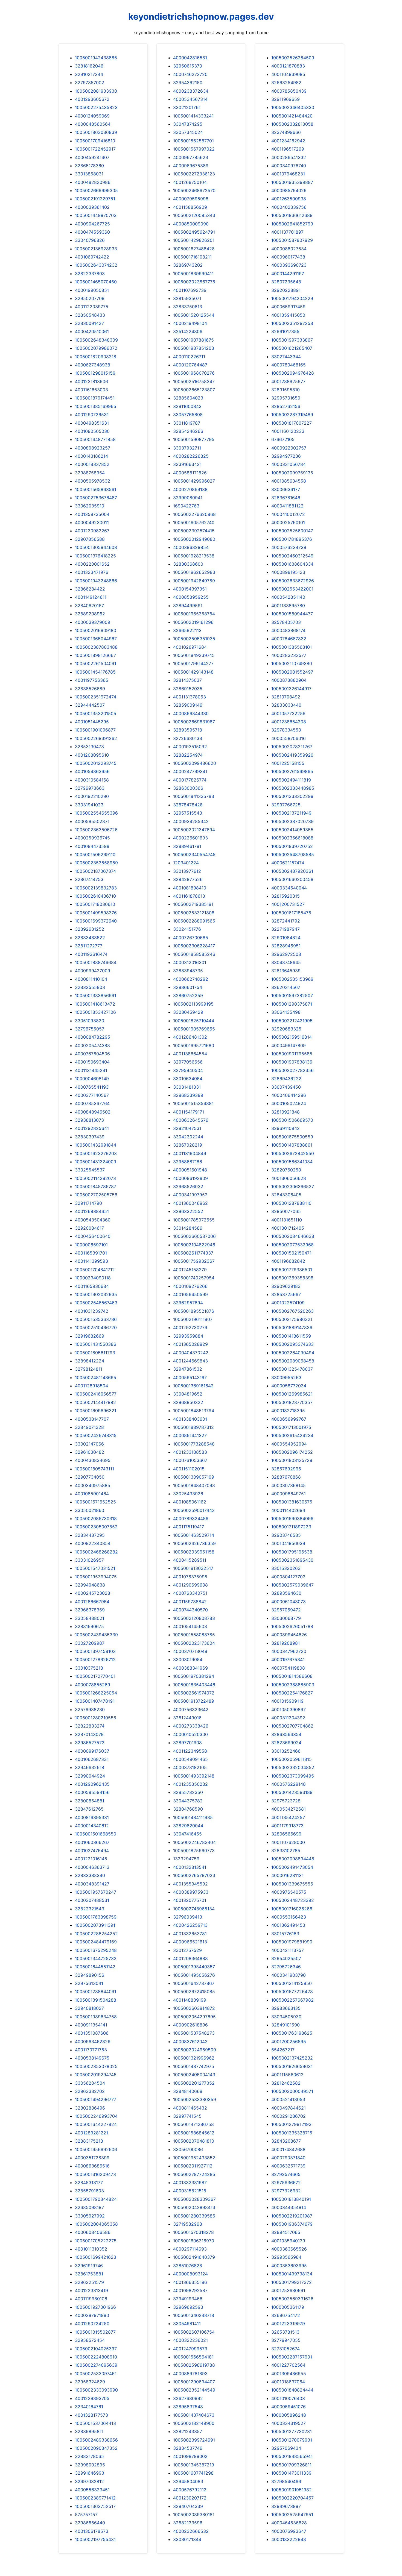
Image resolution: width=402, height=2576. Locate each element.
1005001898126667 (95, 655)
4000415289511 (190, 1560)
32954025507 (286, 1958)
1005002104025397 (96, 2349)
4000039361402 (92, 207)
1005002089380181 (194, 2515)
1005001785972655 (194, 1220)
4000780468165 (289, 365)
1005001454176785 (95, 672)
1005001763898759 (96, 1917)
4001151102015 (189, 1469)
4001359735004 (92, 514)
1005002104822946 (194, 1245)
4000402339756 (289, 207)
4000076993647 (289, 2531)
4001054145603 (190, 1626)
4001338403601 (190, 1419)
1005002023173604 (194, 1643)
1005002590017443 (194, 1510)
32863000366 (188, 788)
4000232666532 (191, 2531)
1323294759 (186, 1859)
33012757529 (187, 1950)
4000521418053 (288, 2099)
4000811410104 (91, 979)
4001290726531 (92, 415)
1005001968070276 (194, 373)
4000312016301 (190, 962)
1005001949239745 (194, 655)
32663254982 (286, 83)
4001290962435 (92, 1784)
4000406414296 (289, 1095)
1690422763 (186, 506)
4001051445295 (92, 722)
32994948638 (90, 1585)
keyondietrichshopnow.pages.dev (201, 17)
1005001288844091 (96, 1992)
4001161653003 (91, 390)
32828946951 (286, 946)
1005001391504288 (96, 2000)
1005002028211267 (292, 747)
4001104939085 (288, 74)
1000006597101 (91, 1245)
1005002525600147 (292, 531)
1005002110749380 (292, 663)
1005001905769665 (194, 1029)
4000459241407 (92, 157)
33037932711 (187, 448)
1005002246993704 (96, 2116)
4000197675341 (288, 1659)
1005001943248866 (96, 581)
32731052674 (286, 2349)
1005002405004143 (194, 2075)
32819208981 (286, 1643)
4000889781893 (190, 2374)
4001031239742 (92, 1311)
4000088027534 (289, 249)
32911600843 (187, 406)
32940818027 (89, 2008)
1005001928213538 (194, 556)
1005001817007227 (292, 423)
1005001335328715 (292, 2133)
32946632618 (90, 1767)
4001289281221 (91, 2133)
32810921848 (286, 1112)
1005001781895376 (292, 539)
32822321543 (90, 1909)
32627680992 (188, 2398)
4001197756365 (92, 680)
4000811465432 (190, 2108)
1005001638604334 (292, 564)
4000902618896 (190, 2025)
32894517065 (286, 2232)
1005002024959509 (195, 2050)
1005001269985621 (292, 1394)
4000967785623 (191, 157)
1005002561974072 (194, 1693)
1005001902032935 (96, 1294)
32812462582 (286, 2083)
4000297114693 (190, 2249)
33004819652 (188, 1394)
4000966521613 (190, 1942)
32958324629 (90, 2382)
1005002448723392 (293, 1900)
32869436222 (286, 1079)
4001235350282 (190, 1784)
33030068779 (286, 1618)
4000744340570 (190, 1610)
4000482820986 (93, 182)
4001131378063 (190, 697)
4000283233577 (289, 655)
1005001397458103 (95, 1651)
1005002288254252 (96, 1934)
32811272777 (89, 946)
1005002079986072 (96, 348)
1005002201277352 (194, 2083)
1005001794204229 (292, 298)
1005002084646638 (293, 1236)
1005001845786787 (96, 1186)
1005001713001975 (291, 1427)
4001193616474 (91, 954)
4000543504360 (93, 1220)
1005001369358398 (292, 1278)
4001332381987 (190, 2183)
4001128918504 (91, 1386)
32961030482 (90, 1452)
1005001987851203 (194, 348)
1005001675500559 (292, 1137)
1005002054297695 (194, 2017)
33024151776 (187, 929)
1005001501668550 (96, 1834)
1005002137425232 (292, 2058)
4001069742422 (92, 257)
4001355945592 (190, 1884)
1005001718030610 (95, 904)
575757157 (86, 2515)
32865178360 (89, 166)
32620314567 (286, 987)
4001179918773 (287, 1826)
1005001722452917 (95, 149)
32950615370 (188, 66)
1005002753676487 (96, 498)
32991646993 (90, 2473)
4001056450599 (190, 1294)
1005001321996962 (194, 2058)
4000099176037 (92, 1751)
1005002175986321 (292, 1319)
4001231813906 (91, 381)
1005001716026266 (292, 1909)
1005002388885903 (293, 1685)
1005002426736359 (194, 1543)
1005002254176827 (292, 1693)
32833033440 (286, 705)
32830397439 (90, 1137)
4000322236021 (190, 2340)
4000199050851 (92, 290)
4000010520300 (190, 1734)
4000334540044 (289, 888)
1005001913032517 (193, 1568)
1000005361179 (288, 2307)
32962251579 (89, 2282)
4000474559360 (92, 232)
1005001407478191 (95, 1701)
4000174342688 (288, 2149)
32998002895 (90, 2465)
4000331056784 (289, 464)
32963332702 (90, 2091)
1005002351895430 (292, 1560)
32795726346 (286, 1967)
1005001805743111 (94, 1469)
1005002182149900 (194, 2423)
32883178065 (89, 2456)
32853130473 (89, 747)
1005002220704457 (292, 2498)
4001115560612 (287, 2075)
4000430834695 (93, 1460)
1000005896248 (289, 2415)
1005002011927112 (193, 2166)
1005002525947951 (292, 2515)
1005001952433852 (194, 2158)
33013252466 (286, 1751)
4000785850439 (289, 91)
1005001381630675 (292, 1502)
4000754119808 (288, 1668)
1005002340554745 (194, 854)
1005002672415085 (194, 1992)
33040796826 (90, 240)
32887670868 (286, 1477)
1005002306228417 (194, 946)
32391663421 (187, 464)
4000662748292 (191, 979)
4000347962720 (289, 1651)
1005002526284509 (293, 58)
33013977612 (187, 871)
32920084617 (89, 1228)
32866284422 (90, 589)
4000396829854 (191, 547)
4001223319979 (288, 2324)
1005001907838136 (292, 1062)
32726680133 (188, 738)
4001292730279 (190, 1327)
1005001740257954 (194, 1278)
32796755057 (90, 1029)
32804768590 (188, 1809)
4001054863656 (92, 771)
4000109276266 (190, 1286)
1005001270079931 (292, 2440)
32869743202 (188, 265)
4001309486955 (289, 2374)
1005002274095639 (96, 2365)
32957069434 (286, 2448)
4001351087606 (92, 2033)
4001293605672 (92, 99)
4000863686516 (92, 2166)
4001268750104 (190, 182)
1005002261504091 (96, 663)
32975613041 (89, 1983)
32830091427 (89, 323)
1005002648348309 (96, 340)
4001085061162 (190, 1502)
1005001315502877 (95, 2332)
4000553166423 (289, 1917)
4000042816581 (190, 58)
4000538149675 (92, 2058)
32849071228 (89, 1427)
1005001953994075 (96, 1577)
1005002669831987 (194, 722)
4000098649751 (289, 1494)
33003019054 (188, 1659)
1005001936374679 (292, 2224)
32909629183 (286, 1286)
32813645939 (286, 971)
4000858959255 (191, 597)
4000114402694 (288, 1510)
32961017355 (285, 331)
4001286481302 (190, 1037)
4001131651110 (287, 1220)
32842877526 (188, 879)
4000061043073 (289, 1602)
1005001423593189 (292, 1792)
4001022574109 (288, 1303)
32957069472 (286, 1610)
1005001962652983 (194, 572)
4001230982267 (92, 531)
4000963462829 (93, 2042)
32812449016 (187, 1718)
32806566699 (286, 1834)
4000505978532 (93, 481)
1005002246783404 (194, 1842)
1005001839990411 (193, 274)
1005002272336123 (194, 174)
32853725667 (286, 1294)
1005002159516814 (292, 1037)
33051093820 (90, 1021)
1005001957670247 (96, 1892)
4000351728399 (92, 2158)
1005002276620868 (194, 514)
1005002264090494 (293, 1353)
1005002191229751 (95, 199)
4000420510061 (92, 331)
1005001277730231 (292, 2431)
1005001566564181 (193, 2357)
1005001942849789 (194, 581)
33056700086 (188, 2149)
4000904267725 (92, 224)
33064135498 (286, 1012)
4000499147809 (289, 1045)
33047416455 (187, 1834)
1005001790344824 (96, 2199)
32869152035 (188, 689)
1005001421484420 (292, 116)
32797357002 (90, 83)
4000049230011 (92, 522)
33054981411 (187, 2324)
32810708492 (286, 697)
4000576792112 (190, 2490)
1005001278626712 (95, 1659)
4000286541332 (289, 157)
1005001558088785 (194, 1635)
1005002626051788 (292, 1626)
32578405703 (286, 622)
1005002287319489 (292, 415)
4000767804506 (92, 1054)
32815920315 (286, 896)
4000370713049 (190, 1651)
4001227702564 (288, 2365)
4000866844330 (191, 713)
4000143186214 (91, 456)
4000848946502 (93, 1112)
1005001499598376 (96, 913)
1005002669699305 (96, 190)
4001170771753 (91, 2050)
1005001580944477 (292, 614)
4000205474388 (92, 1045)
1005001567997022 (194, 149)
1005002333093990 (96, 2390)
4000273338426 (191, 1726)
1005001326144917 (291, 689)
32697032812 (89, 2481)
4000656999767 (289, 1419)
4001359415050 (288, 315)
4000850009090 (191, 224)
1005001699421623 (96, 2257)
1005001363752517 (95, 2506)
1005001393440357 (194, 1967)
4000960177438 (288, 257)
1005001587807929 (292, 240)
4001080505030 (92, 431)
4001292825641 (92, 1128)
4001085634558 (289, 481)
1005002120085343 (194, 215)
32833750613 (188, 307)
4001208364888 (190, 1958)
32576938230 (90, 1709)
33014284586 (188, 1228)
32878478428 (188, 805)
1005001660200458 (292, 879)
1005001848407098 (194, 1485)
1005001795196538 (292, 1552)
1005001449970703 (96, 215)
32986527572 (90, 1743)
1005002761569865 (292, 771)
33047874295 (188, 124)
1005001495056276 (194, 1975)
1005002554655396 (96, 813)
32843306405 (286, 1195)
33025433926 (188, 1494)
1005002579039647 (292, 1585)
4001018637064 (288, 2382)
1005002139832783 (96, 888)
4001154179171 (189, 1112)
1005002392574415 (194, 531)
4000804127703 (288, 1577)
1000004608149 (92, 1079)
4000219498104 (190, 323)
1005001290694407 (194, 2382)
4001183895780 (288, 606)
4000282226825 (191, 456)
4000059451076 (289, 2407)
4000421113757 (288, 1950)
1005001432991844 (96, 1145)
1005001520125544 (194, 315)
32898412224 (90, 1361)
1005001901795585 (292, 1054)
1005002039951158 (194, 1552)
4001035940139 (288, 2241)
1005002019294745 (96, 2075)
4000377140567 (92, 1095)
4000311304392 (288, 1718)
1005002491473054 (292, 1867)
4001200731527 (288, 904)
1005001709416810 (95, 141)
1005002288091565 (194, 921)
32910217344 (89, 74)
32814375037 (187, 680)
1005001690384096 (292, 1518)
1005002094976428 (293, 373)
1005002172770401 (95, 1676)
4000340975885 (93, 1485)
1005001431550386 (96, 1344)
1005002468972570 (194, 190)
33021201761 (187, 107)
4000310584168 (92, 780)
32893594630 (286, 1593)
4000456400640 (93, 1236)
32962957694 (188, 1303)
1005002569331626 (292, 2299)
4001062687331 (92, 1759)
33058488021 (90, 1618)
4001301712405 (288, 1228)
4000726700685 (191, 938)
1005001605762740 (194, 522)
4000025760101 (288, 522)
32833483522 (90, 938)
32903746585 (286, 1535)
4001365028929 (190, 1344)
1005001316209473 (95, 2174)
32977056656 (188, 1062)
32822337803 (90, 274)
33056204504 (90, 2083)
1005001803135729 (292, 1460)
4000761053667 (190, 1460)
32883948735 (188, 971)
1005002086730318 (96, 1518)
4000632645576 (191, 1120)
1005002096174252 (292, 1452)
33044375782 (188, 1801)
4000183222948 (289, 2539)
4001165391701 (91, 1253)
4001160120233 (288, 431)
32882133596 (188, 2523)
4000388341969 (190, 1668)
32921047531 (187, 1128)
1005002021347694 (194, 830)
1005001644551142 (95, 1967)
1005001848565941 (292, 2456)
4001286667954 (92, 1602)
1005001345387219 (194, 2465)
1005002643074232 (96, 265)
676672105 (283, 439)
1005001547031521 (95, 1568)
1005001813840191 (291, 2199)
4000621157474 (288, 863)
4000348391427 (92, 1884)
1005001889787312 (193, 1427)
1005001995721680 (194, 1045)
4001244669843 (190, 1361)
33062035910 (90, 506)
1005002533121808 (194, 913)
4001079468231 (288, 174)
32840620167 (89, 606)
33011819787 (187, 423)
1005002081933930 (96, 91)
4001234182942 (288, 141)
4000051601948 (190, 1170)
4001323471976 (92, 572)
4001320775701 (190, 1900)
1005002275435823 (96, 107)
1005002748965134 (194, 1909)
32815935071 (187, 298)
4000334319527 (289, 2423)
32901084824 (286, 938)
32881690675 (89, 1626)
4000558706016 (289, 738)
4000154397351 (190, 589)
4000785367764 (92, 1103)
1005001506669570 (292, 1120)
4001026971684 (190, 647)
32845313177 (89, 2183)
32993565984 (286, 2257)
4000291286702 (289, 2116)
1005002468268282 (96, 1552)
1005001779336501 (292, 1270)
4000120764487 (190, 365)
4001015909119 (287, 1701)
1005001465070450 (96, 282)
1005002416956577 (96, 1394)
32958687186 (188, 1162)
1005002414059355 (292, 830)
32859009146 (188, 705)
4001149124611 (91, 597)
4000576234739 (289, 547)
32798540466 (286, 2481)
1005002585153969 (292, 979)
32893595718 (188, 730)
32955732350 (188, 1792)
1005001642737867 (194, 1983)
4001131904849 (190, 1153)
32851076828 (188, 2266)
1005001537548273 (194, 2033)
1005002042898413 (194, 2207)
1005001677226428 (292, 1992)
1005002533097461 (96, 2374)
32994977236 (286, 456)
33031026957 (89, 1560)
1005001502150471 (291, 1253)
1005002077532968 (292, 1245)
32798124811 (89, 1369)
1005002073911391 (95, 1925)
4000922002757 (289, 448)
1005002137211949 (291, 813)
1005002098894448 (293, 1859)
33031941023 (89, 805)
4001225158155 (288, 763)
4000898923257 (93, 448)
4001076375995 (190, 1577)
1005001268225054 (96, 1693)
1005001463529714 (194, 1535)
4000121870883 (288, 66)
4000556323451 (92, 2490)
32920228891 (286, 290)
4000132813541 (190, 1867)
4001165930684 (92, 1286)
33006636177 (286, 489)
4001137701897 (287, 232)
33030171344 (187, 2539)
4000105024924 (289, 1103)
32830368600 (188, 564)
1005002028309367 (194, 2199)
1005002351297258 (292, 323)
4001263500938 (289, 199)
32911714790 (88, 1203)
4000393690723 (289, 265)
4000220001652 (92, 564)
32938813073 (89, 1120)
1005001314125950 (292, 1983)
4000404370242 (191, 1353)
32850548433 (90, 315)
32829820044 (188, 1826)
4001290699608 (190, 1585)
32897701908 (187, 1743)
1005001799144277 (193, 663)
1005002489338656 (96, 2440)
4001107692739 (190, 290)
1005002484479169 (96, 1942)
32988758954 (90, 473)
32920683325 (286, 1029)
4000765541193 (92, 1087)
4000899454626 (289, 1635)
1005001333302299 (292, 796)
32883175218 (89, 2141)
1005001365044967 (96, 639)
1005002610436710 (95, 896)
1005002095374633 (292, 1344)
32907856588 (90, 539)
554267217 (283, 2050)
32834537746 (188, 2448)
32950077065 (286, 1211)
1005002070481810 (194, 2141)
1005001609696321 (96, 1411)
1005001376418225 (95, 556)
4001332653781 (190, 1934)
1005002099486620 (195, 763)
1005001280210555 (96, 1718)
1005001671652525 (95, 1502)
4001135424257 (288, 1817)
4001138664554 (190, 1054)
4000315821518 (190, 2191)
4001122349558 (190, 1751)
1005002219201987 (292, 2216)
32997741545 (187, 2116)
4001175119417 (189, 1527)
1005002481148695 (96, 1377)
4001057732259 (288, 713)
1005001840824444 (292, 2390)
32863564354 (286, 1734)
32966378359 (90, 1610)
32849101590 (286, 2025)
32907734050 (90, 1477)
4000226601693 (190, 838)
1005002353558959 (96, 863)
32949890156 (90, 1975)
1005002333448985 (293, 788)
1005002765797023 (194, 1875)
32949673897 (286, 2506)
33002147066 (89, 1444)
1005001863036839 (96, 132)
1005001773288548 (194, 1444)
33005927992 (90, 2216)
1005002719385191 (193, 904)
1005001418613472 (95, 1004)
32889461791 (187, 846)
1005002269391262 (96, 738)
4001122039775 (92, 307)
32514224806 (188, 331)
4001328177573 (91, 2415)
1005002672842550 (293, 1153)
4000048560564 (93, 124)
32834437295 (90, 1535)
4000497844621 (289, 2108)
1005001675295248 (96, 1950)
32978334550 (286, 730)
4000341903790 (289, 1975)
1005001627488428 (194, 249)
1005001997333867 (292, 340)
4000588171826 (190, 473)
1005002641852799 (292, 224)
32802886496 (90, 2108)
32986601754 (188, 987)
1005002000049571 (292, 2091)
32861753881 (89, 2274)
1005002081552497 (292, 672)
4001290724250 (92, 2324)
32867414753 (89, 879)
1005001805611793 (95, 1353)
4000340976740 (289, 166)
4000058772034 (289, 1386)
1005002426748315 (96, 1435)
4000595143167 (190, 1377)
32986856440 (90, 2523)
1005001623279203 (96, 1153)
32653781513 (285, 2332)
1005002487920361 (292, 871)
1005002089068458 (293, 1361)
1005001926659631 (292, 2066)
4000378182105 (190, 1767)
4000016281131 (287, 1875)
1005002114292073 (95, 1178)
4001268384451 (92, 1211)
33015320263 (286, 1568)
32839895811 (89, 2431)
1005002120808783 (194, 1618)
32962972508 (286, 954)
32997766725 (286, 805)
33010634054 (188, 1079)
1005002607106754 (194, 2332)
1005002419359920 (292, 755)
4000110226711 (189, 357)
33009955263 (286, 1377)
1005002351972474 (96, 697)
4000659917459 (288, 307)
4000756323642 (191, 1709)
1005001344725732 (96, 1958)
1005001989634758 (96, 2017)
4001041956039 (288, 1543)
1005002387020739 (292, 821)
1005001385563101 (292, 647)
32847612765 (89, 1809)
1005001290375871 (292, 1004)
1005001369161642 (193, 1386)
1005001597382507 (292, 995)
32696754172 (286, 2315)
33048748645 (286, 962)
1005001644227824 (96, 2124)
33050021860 (90, 1510)
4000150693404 (92, 1062)
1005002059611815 (292, 1759)
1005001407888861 (292, 1145)
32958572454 (90, 2340)
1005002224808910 (96, 2357)
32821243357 (188, 2431)
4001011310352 (91, 2249)
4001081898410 (190, 888)
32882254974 (188, 755)
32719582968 (188, 2224)
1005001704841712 (95, 1270)
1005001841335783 (194, 796)
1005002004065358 (96, 2224)
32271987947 (286, 929)
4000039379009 (93, 622)
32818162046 (89, 66)
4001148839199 (190, 2000)
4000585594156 (92, 1792)
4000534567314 (190, 99)
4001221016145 (91, 1859)
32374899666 (286, 132)
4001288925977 (288, 381)
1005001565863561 (96, 489)
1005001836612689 (292, 215)
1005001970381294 (194, 1676)
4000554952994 (289, 1444)
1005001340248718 (194, 2315)
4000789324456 (191, 1518)
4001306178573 (92, 2531)
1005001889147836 (292, 1327)
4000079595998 (191, 199)
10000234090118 (93, 1278)
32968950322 (188, 1402)
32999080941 (188, 498)
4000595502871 (92, 821)
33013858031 (89, 174)
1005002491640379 (194, 2257)
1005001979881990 (292, 1942)
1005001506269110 (95, 854)
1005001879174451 (95, 398)
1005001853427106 (95, 1012)
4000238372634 (191, 91)
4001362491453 (288, 1925)
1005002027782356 (292, 1070)
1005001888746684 (96, 962)
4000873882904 (289, 680)
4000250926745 (92, 838)
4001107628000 (288, 1842)
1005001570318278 (193, 2232)
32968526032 (188, 1186)
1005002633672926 (293, 581)
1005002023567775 (194, 282)
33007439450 (286, 1087)
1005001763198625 (292, 2033)
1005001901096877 (95, 730)
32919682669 (90, 1336)
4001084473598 (92, 846)
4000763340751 (190, 1593)
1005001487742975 (194, 2066)
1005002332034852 (293, 1767)
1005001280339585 (194, 2216)
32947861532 (188, 1369)
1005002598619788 (194, 2365)
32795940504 (188, 1070)
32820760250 (286, 1170)
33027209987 (90, 1643)
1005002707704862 (292, 1726)
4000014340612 (92, 1826)
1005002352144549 (194, 2390)
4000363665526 (289, 2249)
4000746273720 (190, 74)
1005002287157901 (292, 2357)
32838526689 (90, 689)
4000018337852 (92, 464)
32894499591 (188, 606)
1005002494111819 (291, 780)
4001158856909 (190, 207)
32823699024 (286, 1743)
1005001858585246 (194, 954)
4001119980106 (91, 2299)
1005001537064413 (95, 2423)
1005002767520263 (292, 1311)
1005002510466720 (96, 1327)
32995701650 (286, 398)
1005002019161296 (193, 622)
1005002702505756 (96, 1195)
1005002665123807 (194, 390)
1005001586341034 (292, 1162)
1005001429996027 (194, 481)
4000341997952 (190, 1195)
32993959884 (188, 1336)
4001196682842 (288, 1261)
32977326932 (286, 2191)
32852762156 (286, 406)
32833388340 (90, 1875)
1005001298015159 (95, 373)
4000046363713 (92, 1867)
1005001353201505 (96, 713)
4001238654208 (289, 722)
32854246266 (188, 431)
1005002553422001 (292, 589)
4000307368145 (289, 1485)
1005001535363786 (96, 1319)
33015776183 (285, 1934)
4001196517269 (288, 149)
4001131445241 (91, 1070)
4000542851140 (288, 597)
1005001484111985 (193, 1817)
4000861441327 (190, 1435)
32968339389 (188, 1095)
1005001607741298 (193, 2473)
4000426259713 (190, 1925)
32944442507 (90, 705)
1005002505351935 (194, 639)
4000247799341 (190, 771)
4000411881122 (287, 506)
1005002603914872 (194, 2008)
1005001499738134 (292, 2274)
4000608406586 (93, 2232)
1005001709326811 (291, 2465)
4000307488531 (92, 1900)
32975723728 (286, 1801)
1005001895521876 (194, 1311)
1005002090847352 (96, 2448)
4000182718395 (288, 1411)
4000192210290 (92, 796)
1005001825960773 (194, 1851)
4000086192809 (190, 1178)
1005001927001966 (95, 2307)
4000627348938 (93, 365)
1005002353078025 (96, 2066)
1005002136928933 (96, 249)
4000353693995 (289, 2266)
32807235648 (286, 282)
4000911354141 (91, 2025)
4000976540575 (289, 1892)
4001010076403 (288, 2398)
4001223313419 (91, 2290)
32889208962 (90, 614)
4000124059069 (92, 116)
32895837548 (188, 2407)
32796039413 (188, 1917)
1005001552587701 (193, 141)
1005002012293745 (96, 763)
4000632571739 (288, 2166)
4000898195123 (288, 572)
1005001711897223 (291, 1527)
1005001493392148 (194, 1776)
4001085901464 (92, 1494)
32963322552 (188, 1211)
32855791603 (89, 2191)
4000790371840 (288, 2158)
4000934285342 (191, 821)
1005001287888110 (291, 1203)
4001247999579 (190, 2349)
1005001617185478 (291, 913)
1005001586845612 (194, 2133)
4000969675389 (191, 166)
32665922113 (187, 630)
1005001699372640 (96, 921)
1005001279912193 (291, 2124)
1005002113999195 (193, 1004)
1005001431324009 (96, 1162)
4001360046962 (190, 1203)
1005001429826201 (194, 240)
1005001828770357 (292, 1402)
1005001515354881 (193, 1103)
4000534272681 (289, 1809)
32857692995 (286, 1469)
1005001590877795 (194, 439)
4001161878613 (189, 896)
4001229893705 (92, 2398)
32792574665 (286, 2174)
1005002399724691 (194, 2440)
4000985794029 (289, 190)
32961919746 (89, 2266)
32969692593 (188, 2307)
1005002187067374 (95, 871)
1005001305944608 (96, 547)
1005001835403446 (194, 1685)
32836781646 (286, 498)
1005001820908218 (96, 357)
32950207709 (90, 298)
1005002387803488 (96, 647)
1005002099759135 (292, 473)
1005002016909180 (96, 630)
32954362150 (188, 83)
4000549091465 (190, 1759)
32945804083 (188, 2481)
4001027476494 (92, 1851)
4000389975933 (191, 1892)
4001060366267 (92, 1842)
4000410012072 (288, 514)
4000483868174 (288, 630)
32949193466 (188, 2299)
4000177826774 (190, 780)
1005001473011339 (291, 2473)
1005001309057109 (194, 1477)
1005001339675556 (292, 1884)
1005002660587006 (194, 1236)
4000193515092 (190, 747)
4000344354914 (289, 2207)
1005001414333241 (193, 116)
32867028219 (188, 1145)
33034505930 (286, 2017)
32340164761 (89, 2407)
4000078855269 (93, 1685)
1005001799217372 (292, 2282)
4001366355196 (190, 2282)
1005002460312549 (292, 556)
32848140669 (188, 2091)
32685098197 (89, 2207)
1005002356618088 (292, 838)
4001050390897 (289, 1709)
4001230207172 (190, 2498)
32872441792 (286, 921)
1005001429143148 (193, 672)
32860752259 (188, 995)
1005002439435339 (96, 1635)
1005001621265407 (292, 348)
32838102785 (286, 1851)
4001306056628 (289, 1178)
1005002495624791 (194, 232)
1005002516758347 (194, 381)
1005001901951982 (292, 2490)
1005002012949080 (194, 539)
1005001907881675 (193, 340)
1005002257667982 (292, 2000)
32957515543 (188, 813)
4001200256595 (289, 2042)
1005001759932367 (194, 1261)
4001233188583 (190, 1452)
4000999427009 (93, 971)
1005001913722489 (194, 1701)
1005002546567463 (96, 1303)
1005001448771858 (95, 439)
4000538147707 (92, 1419)
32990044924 (90, 1776)
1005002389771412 (95, 2498)
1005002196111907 (193, 1319)
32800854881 (90, 1801)
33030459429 (188, 1012)
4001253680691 (288, 2290)
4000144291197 (288, 274)
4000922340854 (93, 1543)
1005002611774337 (193, 1253)
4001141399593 (91, 1261)
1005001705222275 (96, 2241)
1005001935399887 (292, 182)
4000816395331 (92, 1817)
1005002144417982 (95, 1402)
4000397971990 (92, 2315)
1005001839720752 (292, 846)
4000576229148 (289, 1784)
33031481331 (187, 1087)
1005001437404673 (194, 2415)
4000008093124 (190, 2274)
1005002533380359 (195, 2099)
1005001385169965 (96, 406)
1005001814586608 (292, 1676)
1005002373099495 (293, 1776)
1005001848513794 (194, 1411)
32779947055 (286, 2340)
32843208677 (286, 2141)
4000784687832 (289, 639)
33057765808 (188, 415)
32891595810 (286, 390)
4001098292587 (190, 2290)
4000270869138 (190, 489)
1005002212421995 (292, 1021)
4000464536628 (289, 2523)
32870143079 (89, 1734)
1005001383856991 (96, 995)
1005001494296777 (96, 2099)
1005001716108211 (192, 257)
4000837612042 (190, 2042)
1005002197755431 (95, 2539)
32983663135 (286, 2008)
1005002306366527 (293, 1186)
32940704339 (188, 2506)
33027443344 (286, 357)
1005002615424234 (292, 1435)
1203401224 (186, 863)
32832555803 (90, 987)
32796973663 (90, 788)
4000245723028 (93, 1593)
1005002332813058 (292, 124)
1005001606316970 (194, 2241)
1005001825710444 (194, 1021)
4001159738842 (190, 1602)
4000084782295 (93, 1037)
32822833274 (90, 1726)
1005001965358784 (194, 614)
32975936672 (286, 2183)
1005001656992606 (96, 2149)
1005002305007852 (96, 1527)
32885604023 (188, 398)
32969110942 (286, 1128)
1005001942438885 (96, 58)
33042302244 (188, 1137)
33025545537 (90, 1170)
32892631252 (90, 929)
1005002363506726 (96, 830)
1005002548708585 (293, 854)
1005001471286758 (193, 2124)
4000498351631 (92, 423)
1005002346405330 (293, 107)
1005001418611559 (291, 1336)
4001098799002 (190, 2456)
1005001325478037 (292, 1369)
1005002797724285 (194, 2174)
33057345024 (188, 132)
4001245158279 (190, 1270)
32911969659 (286, 99)
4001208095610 (92, 755)
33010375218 (89, 1668)
